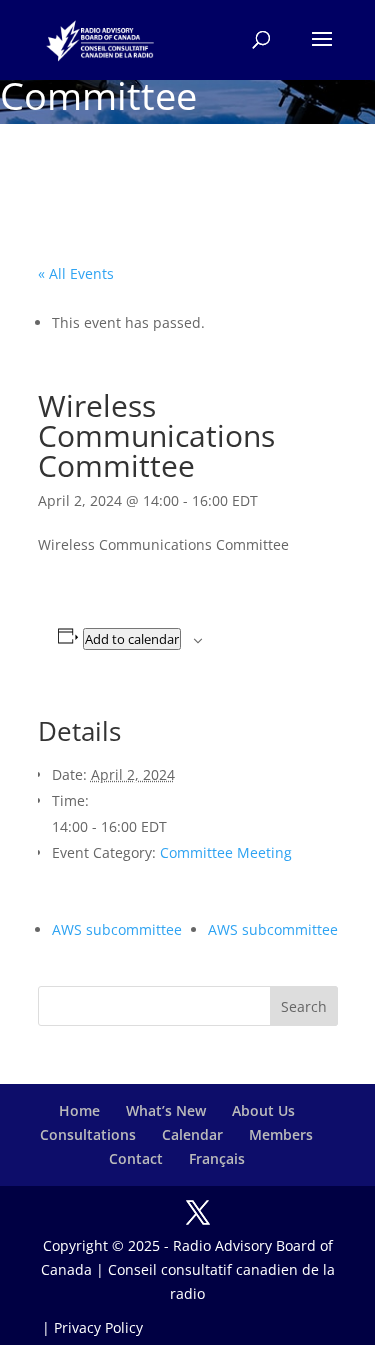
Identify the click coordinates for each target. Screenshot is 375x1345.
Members (281, 1134)
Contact (136, 1158)
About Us (263, 1110)
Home (79, 1110)
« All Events (76, 273)
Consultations (88, 1134)
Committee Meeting (226, 852)
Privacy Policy (98, 1327)
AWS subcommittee (117, 929)
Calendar (192, 1134)
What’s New (166, 1110)
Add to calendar (132, 639)
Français (217, 1158)
